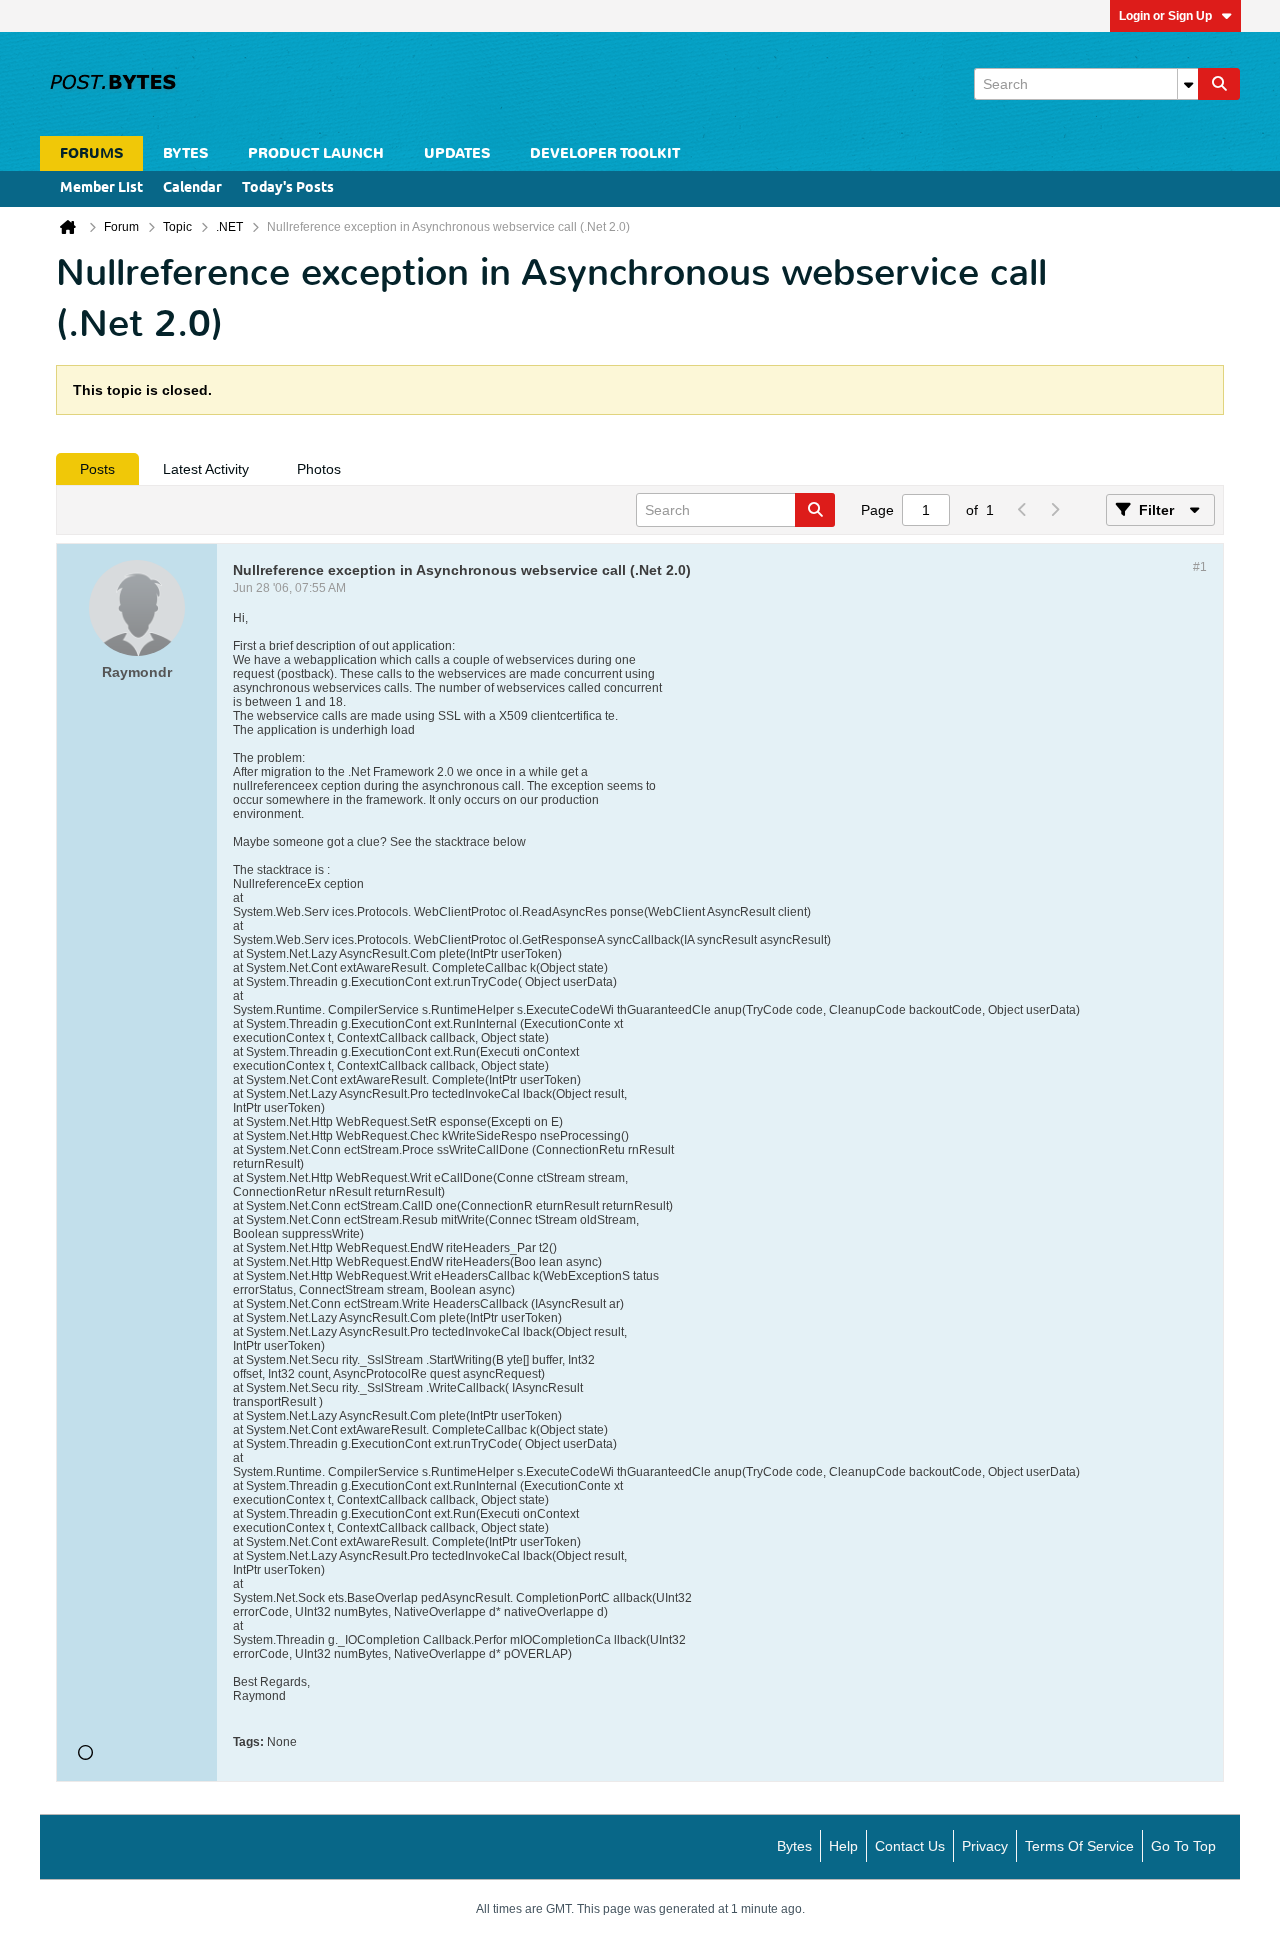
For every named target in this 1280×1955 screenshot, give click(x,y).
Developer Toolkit (605, 153)
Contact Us (910, 1846)
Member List (101, 188)
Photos (319, 469)
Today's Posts (288, 188)
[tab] (97, 469)
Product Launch (316, 153)
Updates (457, 153)
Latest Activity (206, 469)
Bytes (794, 1846)
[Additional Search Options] (1188, 84)
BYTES (185, 153)
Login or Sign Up (1165, 16)
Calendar (192, 188)
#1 (1200, 567)
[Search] (1219, 84)
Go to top (1183, 1846)
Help (843, 1846)
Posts (97, 469)
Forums (91, 153)
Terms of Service (1079, 1846)
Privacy (985, 1846)
